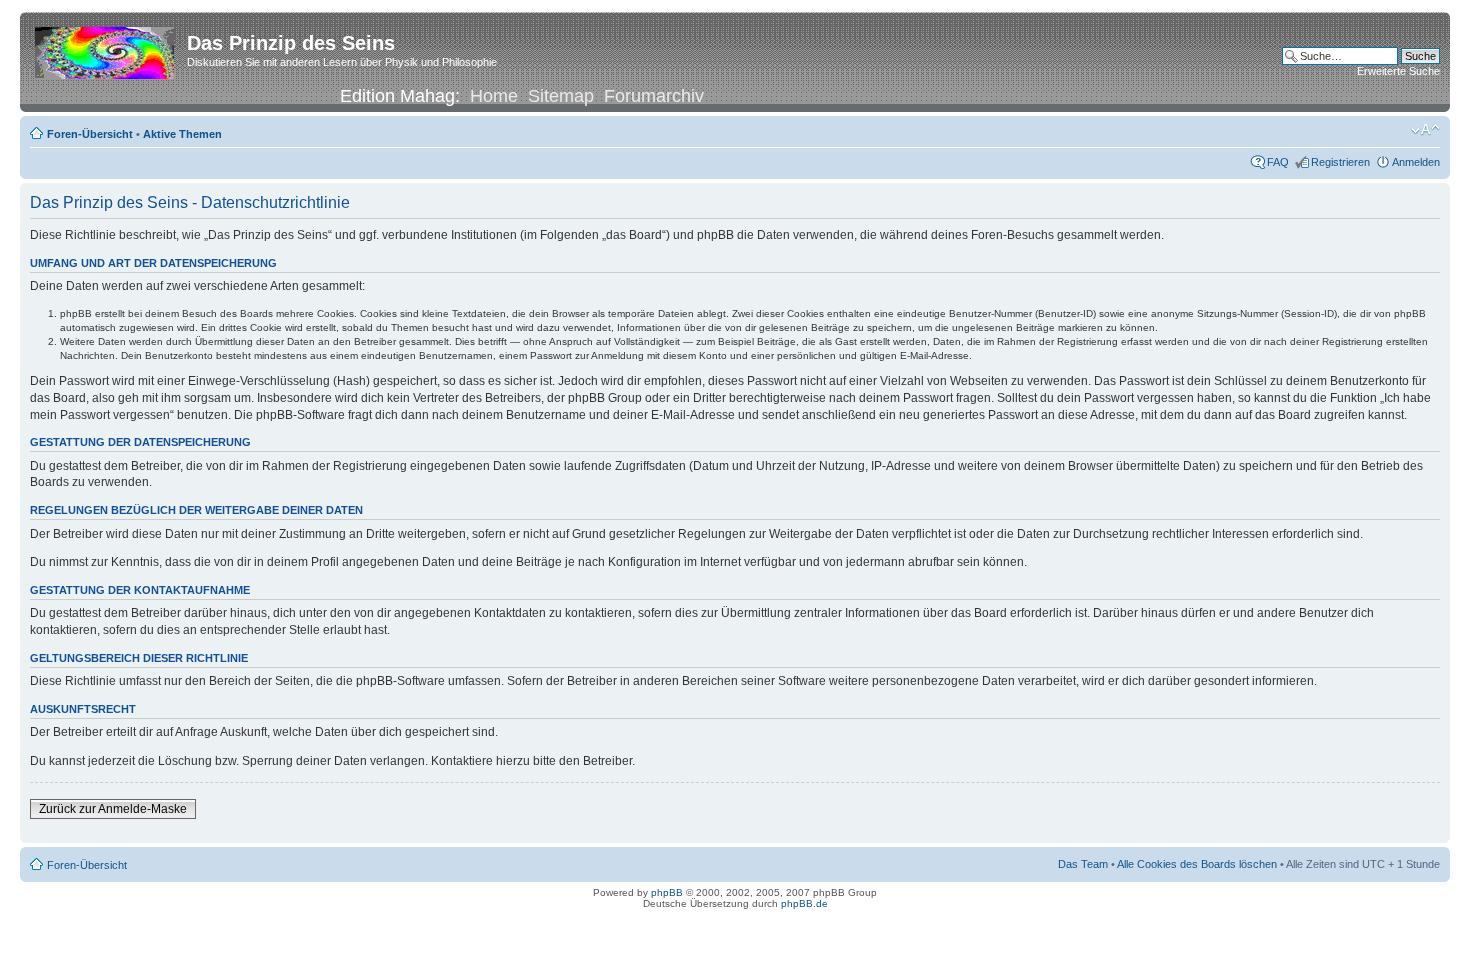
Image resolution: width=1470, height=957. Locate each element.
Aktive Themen (182, 134)
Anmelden (1416, 162)
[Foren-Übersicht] (106, 49)
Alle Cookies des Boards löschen (1197, 864)
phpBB (667, 892)
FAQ (1278, 162)
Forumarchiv (654, 96)
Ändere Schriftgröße (1425, 130)
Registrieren (1340, 162)
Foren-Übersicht (90, 134)
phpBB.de (804, 903)
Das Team (1083, 864)
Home (494, 96)
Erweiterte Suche (1398, 71)
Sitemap (561, 96)
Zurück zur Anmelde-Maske (113, 809)
